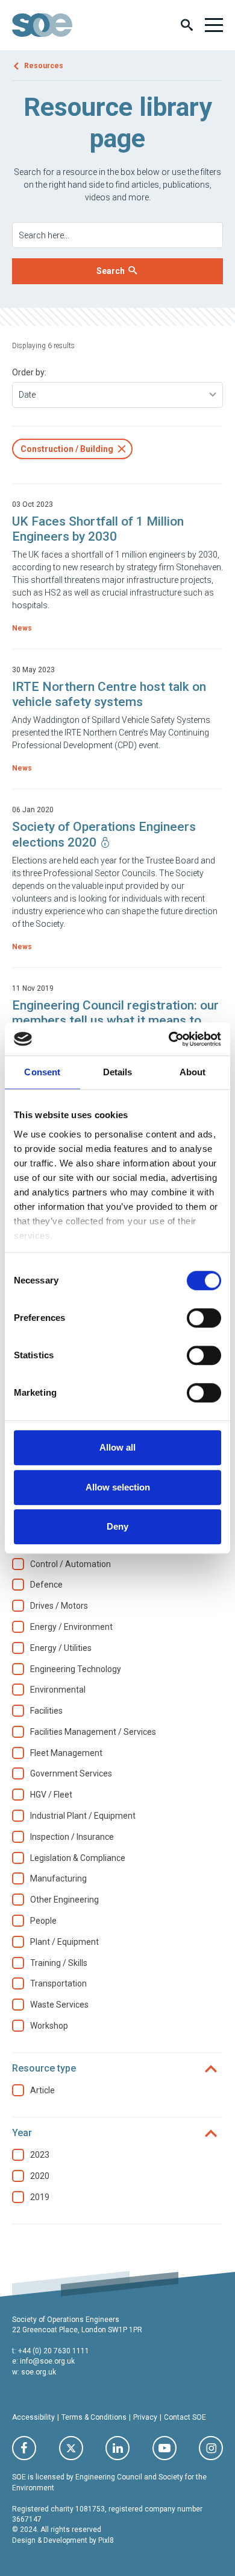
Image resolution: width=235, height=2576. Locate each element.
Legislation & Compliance (78, 1858)
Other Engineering (64, 1900)
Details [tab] (118, 1072)
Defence (46, 1585)
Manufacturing (58, 1878)
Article (42, 2090)
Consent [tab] (42, 1072)
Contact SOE (185, 2417)
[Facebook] (24, 2448)
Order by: (29, 372)
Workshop (49, 2026)
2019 (40, 2197)
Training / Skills (59, 1963)
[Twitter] (71, 2448)
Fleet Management (66, 1753)
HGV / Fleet (51, 1795)
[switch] (204, 1318)
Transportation (58, 1983)
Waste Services (59, 2005)
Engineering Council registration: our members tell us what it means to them (115, 1020)
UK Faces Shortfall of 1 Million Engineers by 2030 (98, 529)
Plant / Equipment (64, 1942)
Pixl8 (106, 2540)
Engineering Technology (76, 1669)
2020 (40, 2176)
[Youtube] (164, 2448)
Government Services (71, 1773)
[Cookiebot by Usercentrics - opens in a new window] (169, 1039)
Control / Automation (70, 1564)
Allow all (117, 1447)
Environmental (58, 1690)
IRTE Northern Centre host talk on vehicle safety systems (109, 694)
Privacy (145, 2417)
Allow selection (118, 1487)
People (43, 1921)
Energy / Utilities (61, 1648)
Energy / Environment (71, 1627)
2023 (40, 2155)
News (22, 628)
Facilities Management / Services (93, 1732)
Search (111, 271)
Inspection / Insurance (72, 1837)
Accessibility (33, 2417)
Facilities (46, 1711)
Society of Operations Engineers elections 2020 (104, 834)
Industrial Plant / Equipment (83, 1816)
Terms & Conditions (94, 2417)
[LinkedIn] (117, 2448)
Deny (117, 1526)
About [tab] (193, 1072)
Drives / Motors (59, 1606)
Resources (44, 66)
